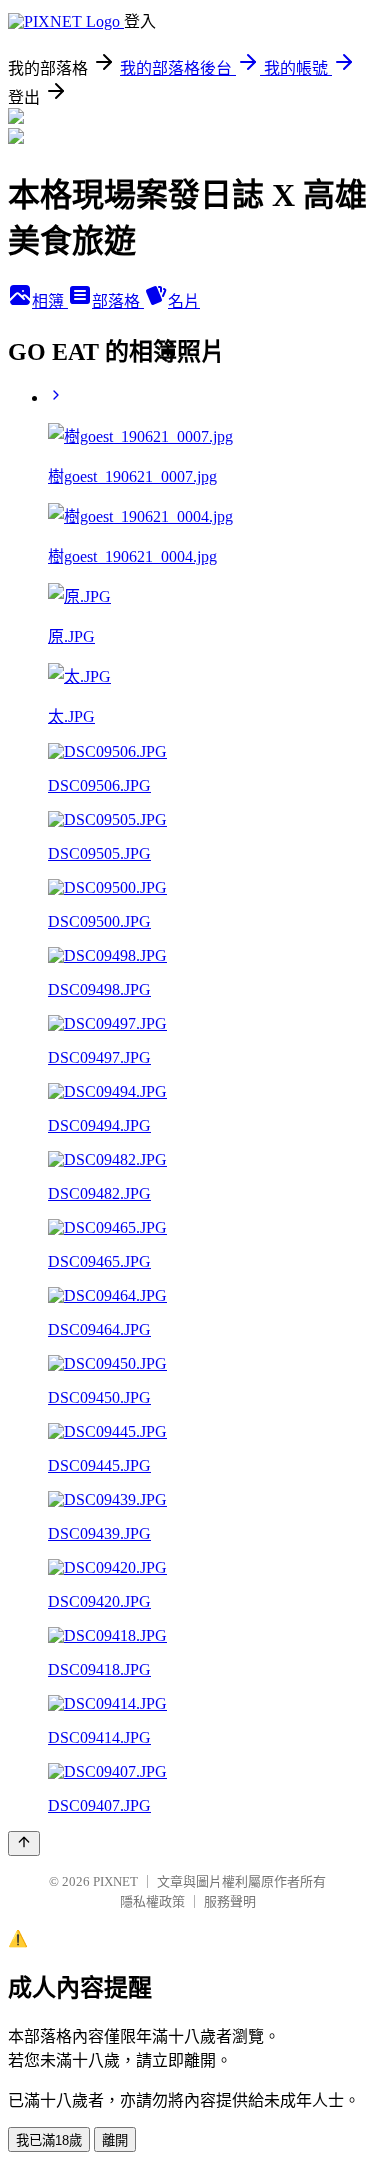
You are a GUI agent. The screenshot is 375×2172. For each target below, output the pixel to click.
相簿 (50, 301)
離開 (115, 2140)
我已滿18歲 (49, 2140)
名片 (184, 301)
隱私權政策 (152, 1901)
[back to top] (24, 1843)
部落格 (118, 301)
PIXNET (115, 1881)
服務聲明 (230, 1901)
